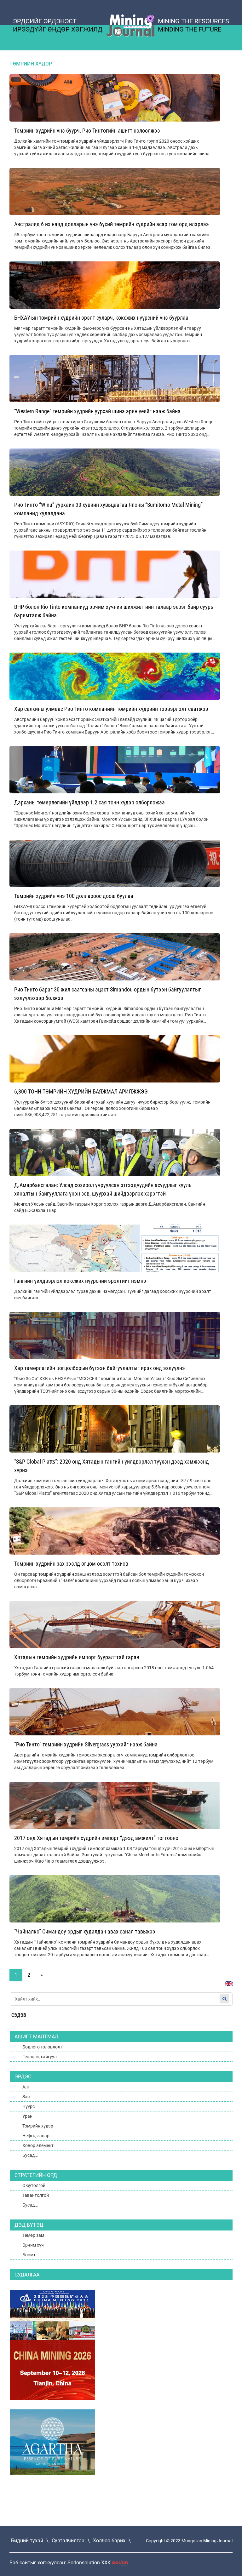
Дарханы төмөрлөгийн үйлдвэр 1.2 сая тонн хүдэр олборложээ (89, 802)
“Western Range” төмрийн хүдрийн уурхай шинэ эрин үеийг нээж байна (97, 411)
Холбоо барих (109, 2541)
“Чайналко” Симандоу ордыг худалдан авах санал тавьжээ (85, 1931)
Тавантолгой (36, 2195)
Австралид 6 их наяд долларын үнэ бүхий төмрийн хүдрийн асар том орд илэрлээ (112, 224)
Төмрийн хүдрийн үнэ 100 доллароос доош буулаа (74, 896)
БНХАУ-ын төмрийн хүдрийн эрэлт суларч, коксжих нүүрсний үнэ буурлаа (101, 318)
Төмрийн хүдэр (38, 2126)
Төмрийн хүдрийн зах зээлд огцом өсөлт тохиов (71, 1564)
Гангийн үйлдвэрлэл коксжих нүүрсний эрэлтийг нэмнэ (80, 1281)
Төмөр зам (33, 2235)
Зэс (26, 2097)
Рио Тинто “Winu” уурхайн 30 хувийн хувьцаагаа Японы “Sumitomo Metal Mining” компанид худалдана (108, 509)
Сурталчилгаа (68, 2541)
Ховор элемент (38, 2145)
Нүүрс (29, 2106)
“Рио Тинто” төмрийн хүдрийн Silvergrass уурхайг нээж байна (86, 1744)
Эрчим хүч (33, 2245)
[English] (226, 1987)
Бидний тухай (27, 2541)
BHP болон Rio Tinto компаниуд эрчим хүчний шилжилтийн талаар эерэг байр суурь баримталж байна (114, 611)
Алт (26, 2087)
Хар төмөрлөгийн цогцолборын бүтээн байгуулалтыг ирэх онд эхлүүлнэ (100, 1368)
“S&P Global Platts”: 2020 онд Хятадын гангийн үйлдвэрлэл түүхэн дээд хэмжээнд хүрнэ (112, 1466)
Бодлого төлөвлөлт (42, 2047)
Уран (27, 2116)
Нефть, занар (36, 2136)
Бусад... (30, 2155)
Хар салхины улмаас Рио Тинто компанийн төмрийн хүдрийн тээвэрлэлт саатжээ (111, 709)
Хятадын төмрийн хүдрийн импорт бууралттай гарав (77, 1657)
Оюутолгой (34, 2185)
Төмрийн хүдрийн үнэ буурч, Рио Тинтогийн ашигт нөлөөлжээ (87, 131)
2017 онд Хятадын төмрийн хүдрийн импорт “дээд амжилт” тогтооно (96, 1838)
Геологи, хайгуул (40, 2057)
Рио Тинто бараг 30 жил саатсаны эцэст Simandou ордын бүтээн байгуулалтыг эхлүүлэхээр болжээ (108, 994)
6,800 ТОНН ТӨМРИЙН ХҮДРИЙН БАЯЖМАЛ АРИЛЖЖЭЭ (81, 1091)
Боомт (29, 2255)
